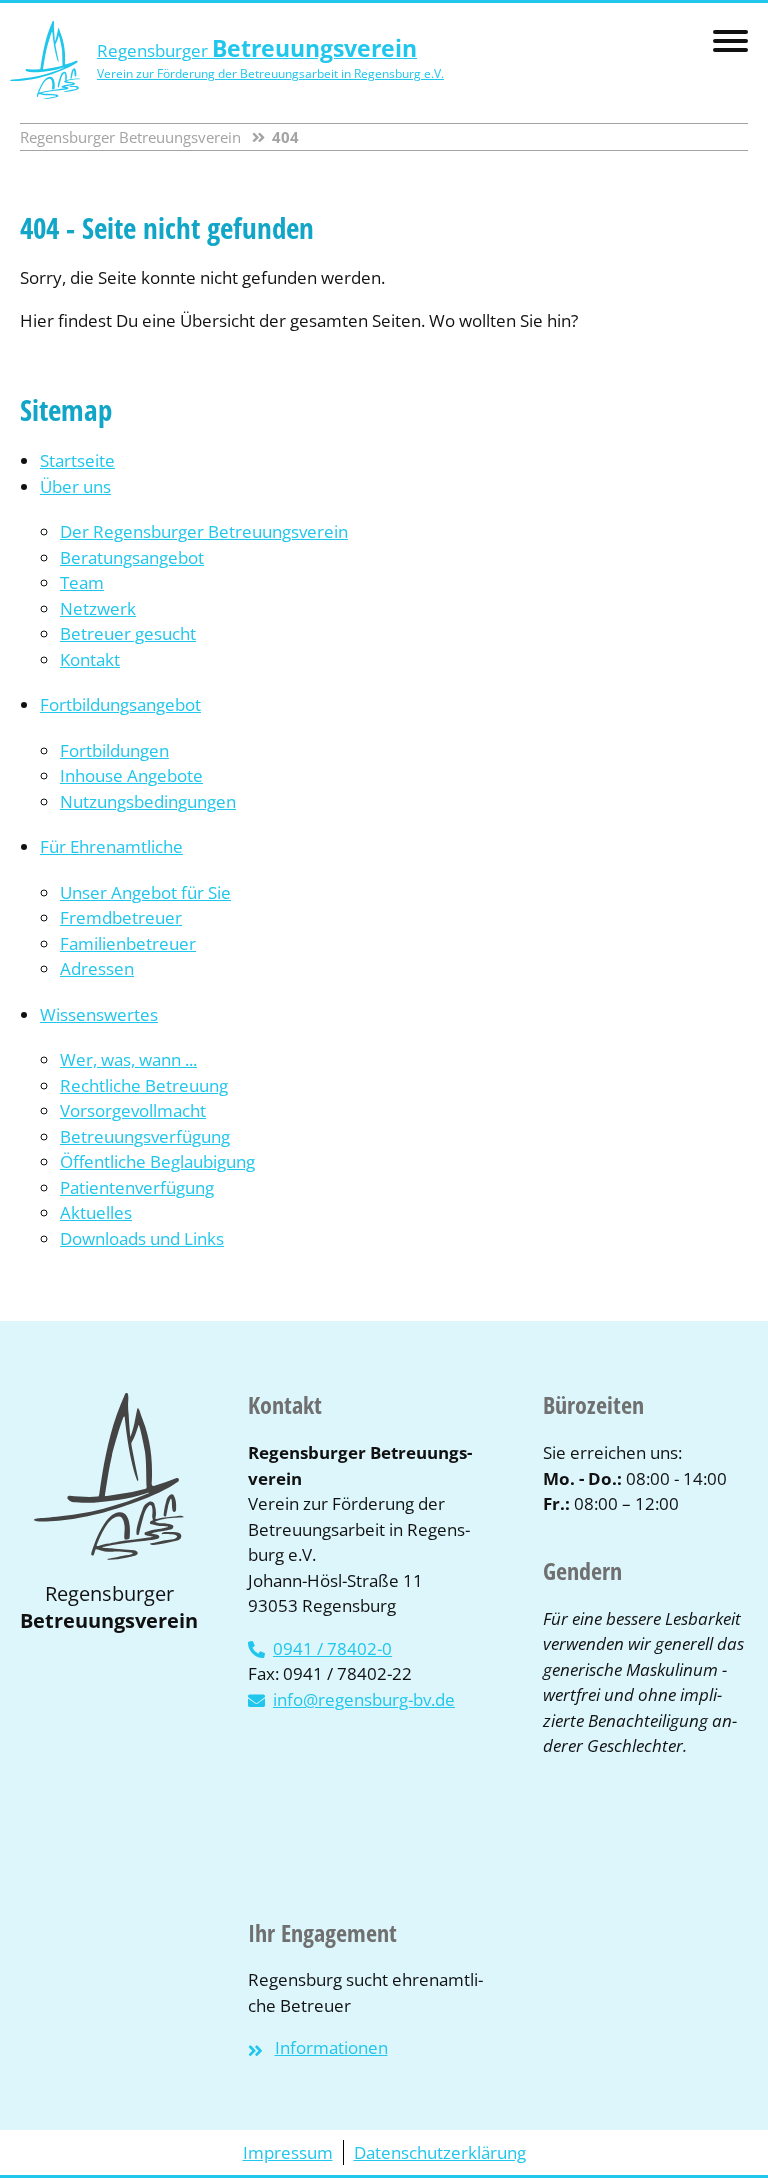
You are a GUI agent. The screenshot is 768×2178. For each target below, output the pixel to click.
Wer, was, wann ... (128, 1059)
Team (82, 582)
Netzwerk (98, 608)
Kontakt (90, 659)
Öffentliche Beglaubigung (157, 1161)
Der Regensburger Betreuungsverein (204, 531)
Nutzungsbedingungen (148, 801)
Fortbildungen (114, 750)
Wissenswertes (99, 1014)
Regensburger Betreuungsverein (130, 137)
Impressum (288, 2152)
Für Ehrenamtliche (111, 846)
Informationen (331, 2047)
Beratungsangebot (132, 557)
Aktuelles (96, 1212)
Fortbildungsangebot (120, 704)
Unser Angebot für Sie (145, 892)
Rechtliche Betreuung (144, 1085)
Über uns (75, 486)
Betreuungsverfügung (145, 1136)
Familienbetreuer (128, 943)
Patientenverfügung (137, 1187)
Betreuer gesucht (128, 633)
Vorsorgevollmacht (133, 1110)
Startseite (77, 460)
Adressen (97, 968)
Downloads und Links (142, 1238)
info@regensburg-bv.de (364, 1699)
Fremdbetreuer (121, 917)
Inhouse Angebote (131, 775)
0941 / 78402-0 (332, 1648)
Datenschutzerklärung (440, 2152)
